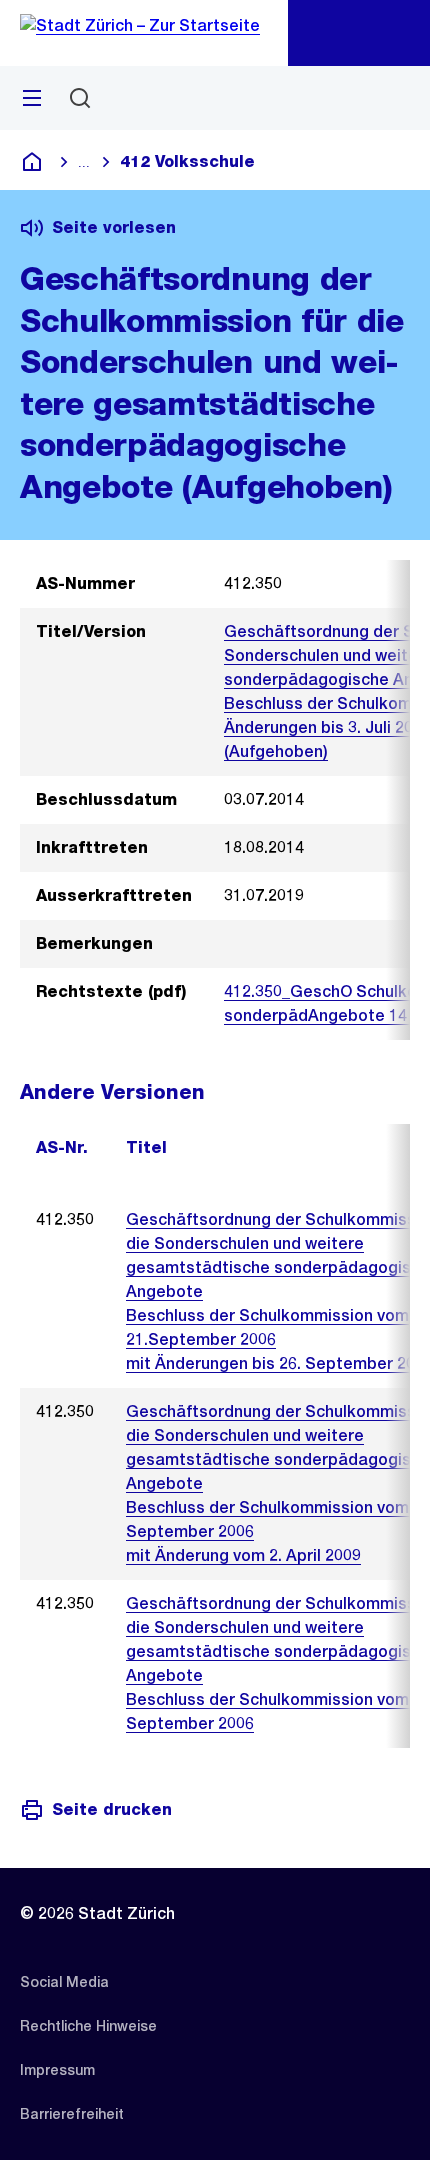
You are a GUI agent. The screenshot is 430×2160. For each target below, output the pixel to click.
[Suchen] (80, 98)
